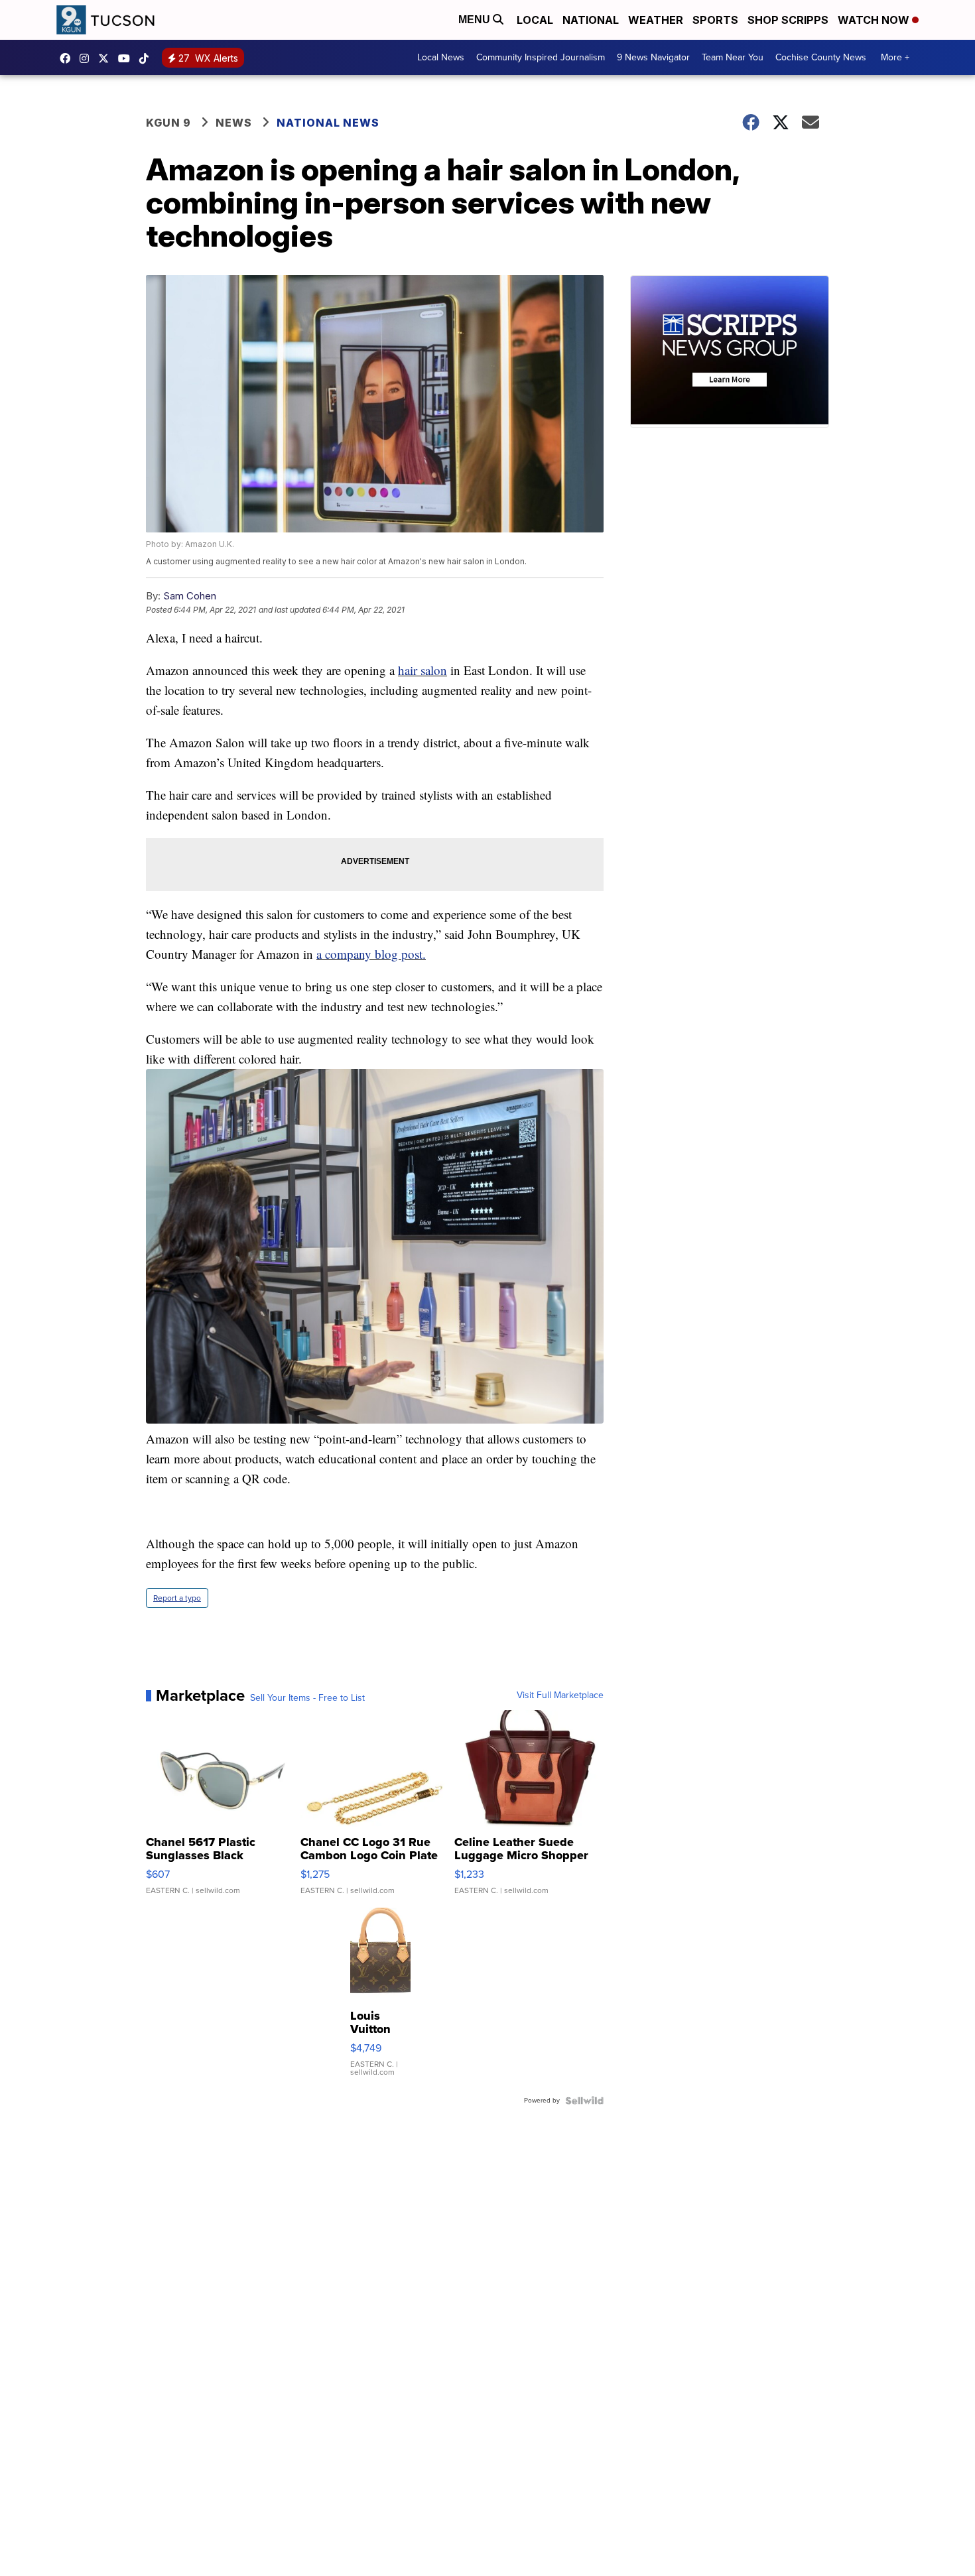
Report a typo (177, 1598)
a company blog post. (371, 954)
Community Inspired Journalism (541, 57)
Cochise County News (821, 57)
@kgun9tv (147, 58)
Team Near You (733, 57)
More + (895, 57)
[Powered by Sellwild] (584, 2101)
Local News (441, 57)
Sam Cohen (190, 596)
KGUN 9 (168, 123)
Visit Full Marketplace (560, 1695)
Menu (476, 20)
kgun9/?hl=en (88, 58)
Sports (715, 20)
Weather (656, 20)
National (591, 20)
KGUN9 (107, 58)
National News (328, 123)
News (234, 123)
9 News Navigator (653, 57)
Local (535, 20)
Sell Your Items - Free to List (307, 1698)
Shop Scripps (788, 20)
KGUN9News (68, 58)
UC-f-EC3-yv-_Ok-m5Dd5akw (127, 58)
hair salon (422, 670)
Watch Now (875, 20)
